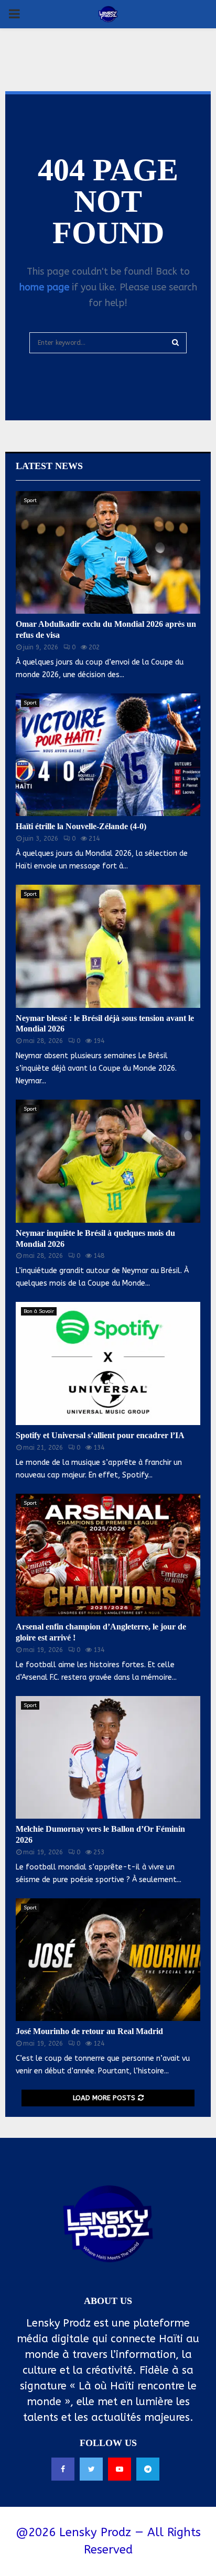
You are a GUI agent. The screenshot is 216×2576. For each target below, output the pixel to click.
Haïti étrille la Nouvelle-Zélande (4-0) (81, 826)
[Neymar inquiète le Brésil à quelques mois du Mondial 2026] (108, 1161)
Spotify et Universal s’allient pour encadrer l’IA (100, 1435)
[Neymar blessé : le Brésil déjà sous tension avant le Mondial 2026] (108, 946)
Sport (30, 501)
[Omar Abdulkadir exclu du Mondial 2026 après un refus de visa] (108, 553)
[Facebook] (63, 2469)
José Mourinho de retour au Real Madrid (89, 2031)
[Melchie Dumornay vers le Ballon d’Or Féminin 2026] (108, 1758)
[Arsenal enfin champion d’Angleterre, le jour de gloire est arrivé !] (108, 1555)
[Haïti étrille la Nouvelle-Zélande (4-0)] (108, 755)
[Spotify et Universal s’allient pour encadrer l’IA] (108, 1363)
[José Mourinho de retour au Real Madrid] (108, 1960)
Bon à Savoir (39, 1311)
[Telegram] (148, 2469)
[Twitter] (91, 2469)
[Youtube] (120, 2469)
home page (44, 287)
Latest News (49, 466)
